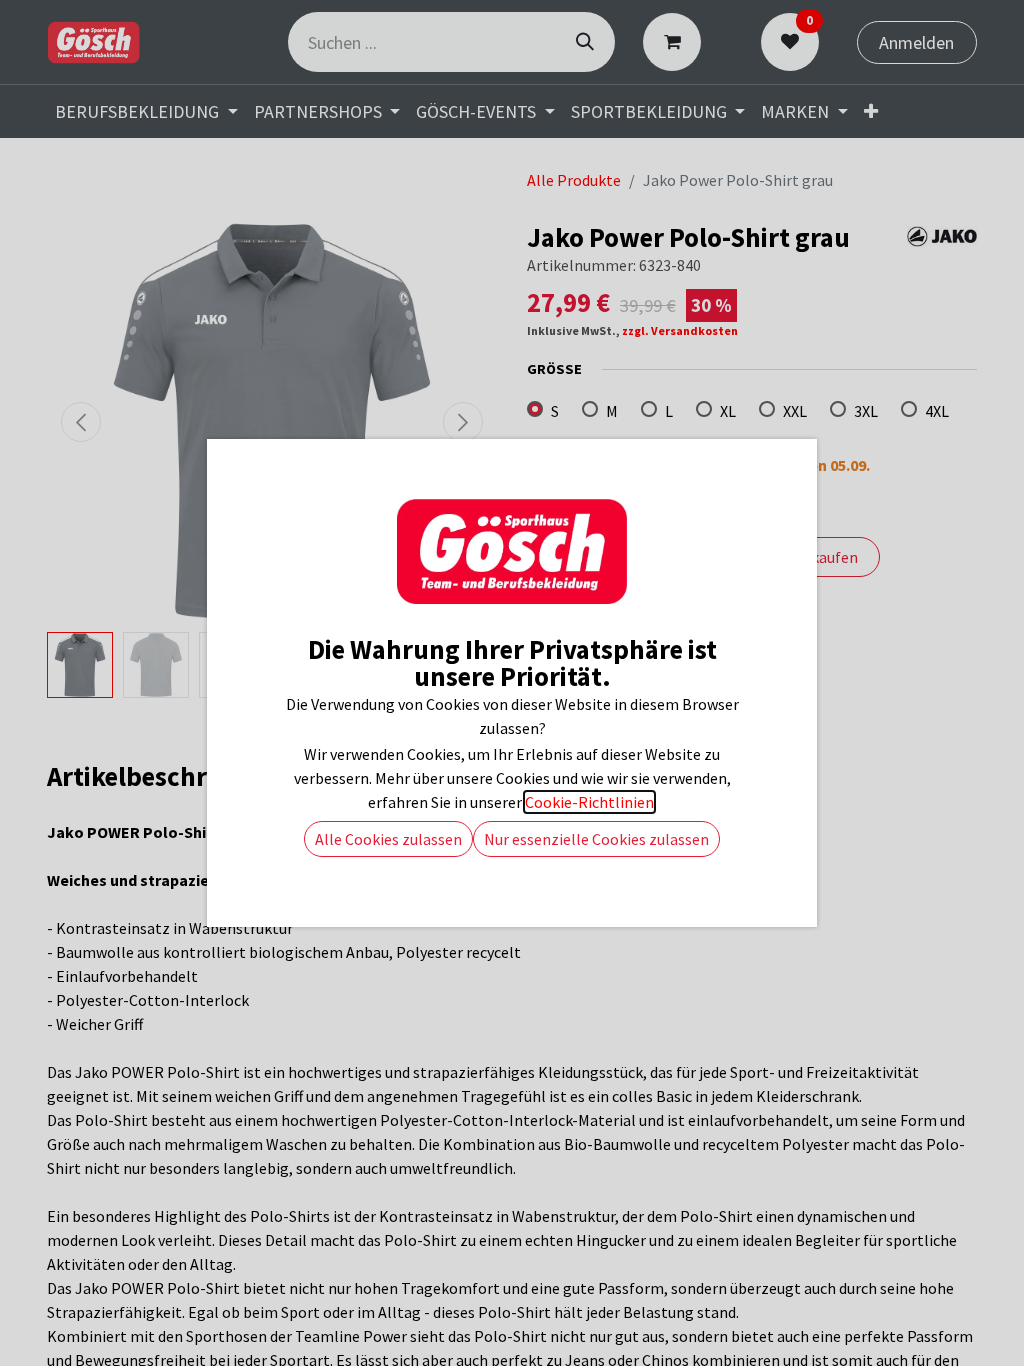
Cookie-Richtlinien (589, 802)
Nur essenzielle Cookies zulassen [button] (596, 839)
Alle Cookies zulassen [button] (388, 839)
